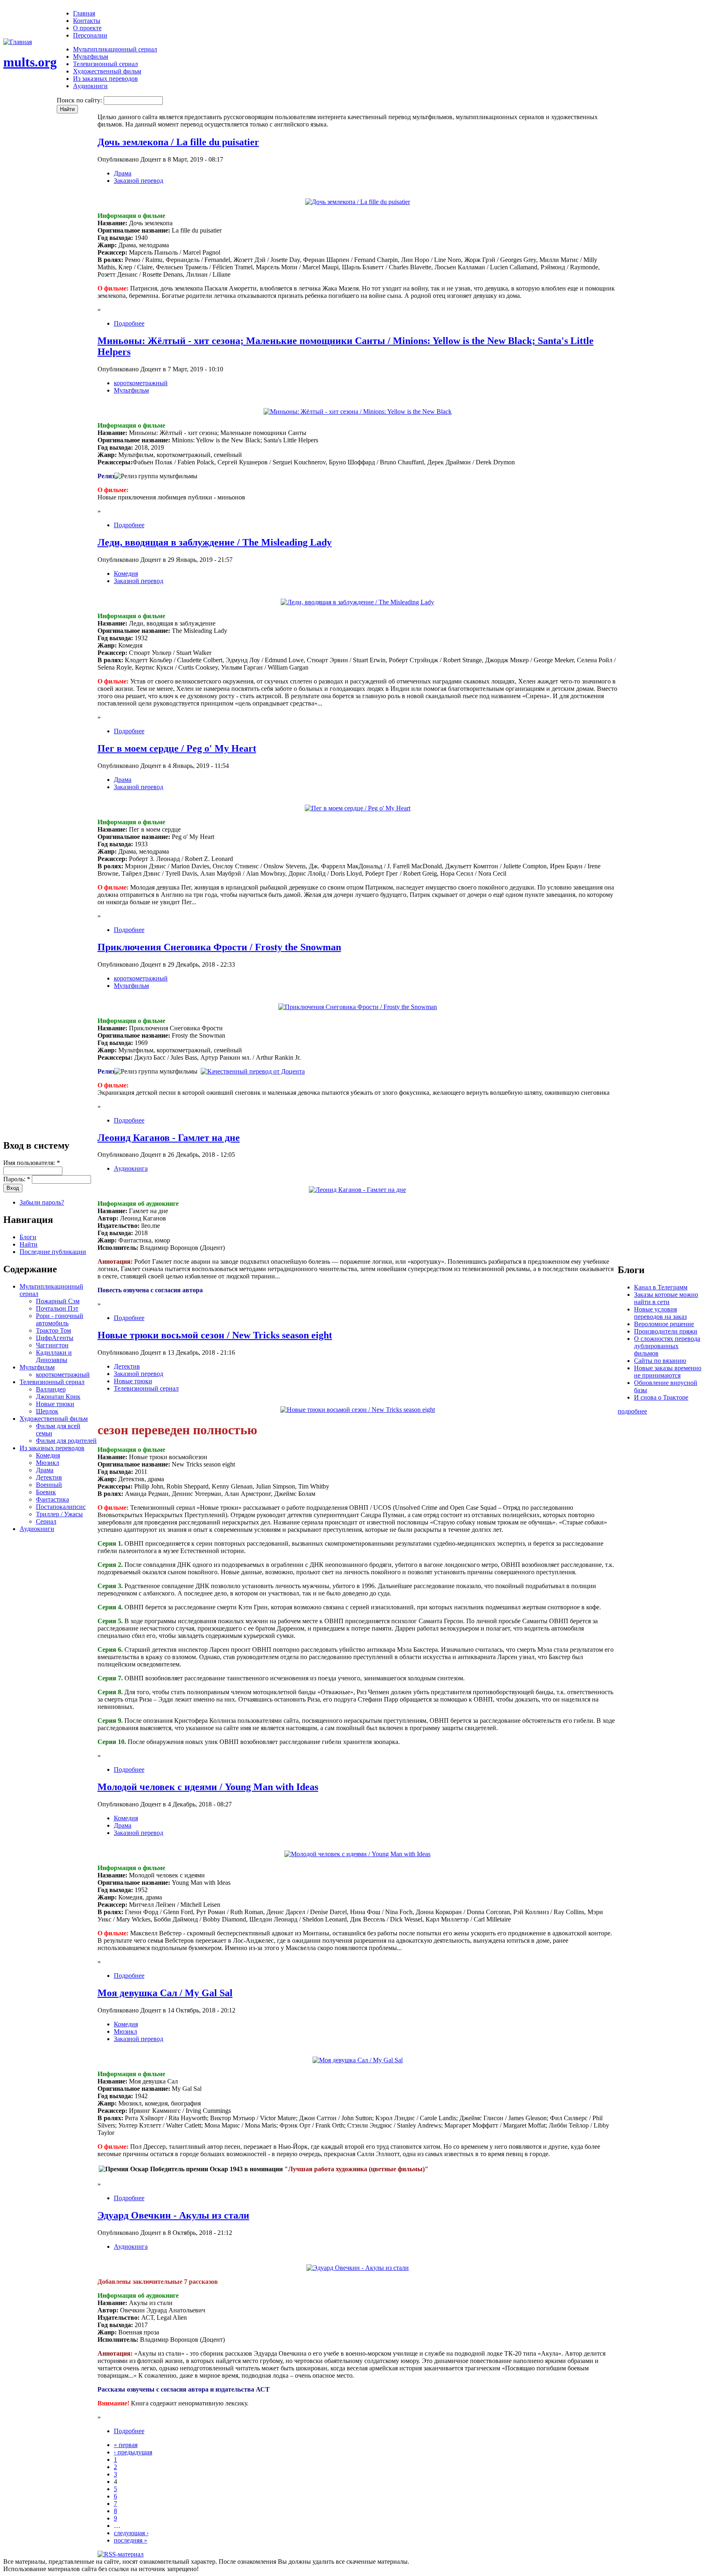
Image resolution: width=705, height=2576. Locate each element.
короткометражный (63, 1375)
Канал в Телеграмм (661, 1287)
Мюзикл (48, 1463)
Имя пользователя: (32, 1163)
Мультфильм (91, 57)
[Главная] (18, 42)
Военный (49, 1485)
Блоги (28, 1237)
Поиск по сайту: (80, 100)
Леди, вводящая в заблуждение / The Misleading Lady (215, 542)
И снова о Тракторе (661, 1397)
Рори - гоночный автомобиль (60, 1319)
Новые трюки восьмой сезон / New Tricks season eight (215, 1335)
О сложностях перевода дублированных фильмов (667, 1346)
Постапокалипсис (61, 1507)
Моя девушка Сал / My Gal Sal (165, 1993)
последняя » (131, 2540)
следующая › (131, 2533)
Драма (45, 1470)
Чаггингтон (52, 1345)
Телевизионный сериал (105, 64)
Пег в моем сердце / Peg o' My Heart (177, 748)
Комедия (48, 1455)
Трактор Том (53, 1330)
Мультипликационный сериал (115, 49)
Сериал (46, 1521)
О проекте (87, 28)
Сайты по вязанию (660, 1361)
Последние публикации (53, 1252)
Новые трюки (55, 1404)
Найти (29, 1244)
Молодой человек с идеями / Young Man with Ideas (208, 1787)
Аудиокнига (131, 1168)
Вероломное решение (664, 1324)
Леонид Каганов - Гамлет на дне (169, 1138)
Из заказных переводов (105, 79)
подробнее (632, 1411)
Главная (84, 13)
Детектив (49, 1477)
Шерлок (47, 1411)
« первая (126, 2445)
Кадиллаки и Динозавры (54, 1356)
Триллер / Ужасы (59, 1514)
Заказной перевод (139, 181)
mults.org (30, 62)
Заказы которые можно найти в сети (666, 1298)
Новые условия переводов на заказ (660, 1313)
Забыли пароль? (42, 1202)
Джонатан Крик (58, 1397)
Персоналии (90, 35)
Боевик (46, 1492)
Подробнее (129, 323)
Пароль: (17, 1179)
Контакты (87, 21)
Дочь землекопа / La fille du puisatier (178, 142)
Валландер (51, 1389)
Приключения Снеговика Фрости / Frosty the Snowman (219, 947)
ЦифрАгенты (55, 1338)
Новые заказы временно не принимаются (668, 1372)
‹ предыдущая (133, 2452)
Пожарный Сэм (58, 1301)
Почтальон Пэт (57, 1308)
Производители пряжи (666, 1331)
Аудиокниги (90, 86)
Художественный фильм (107, 71)
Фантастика (52, 1499)
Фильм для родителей (66, 1441)
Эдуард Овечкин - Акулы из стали (173, 2215)
